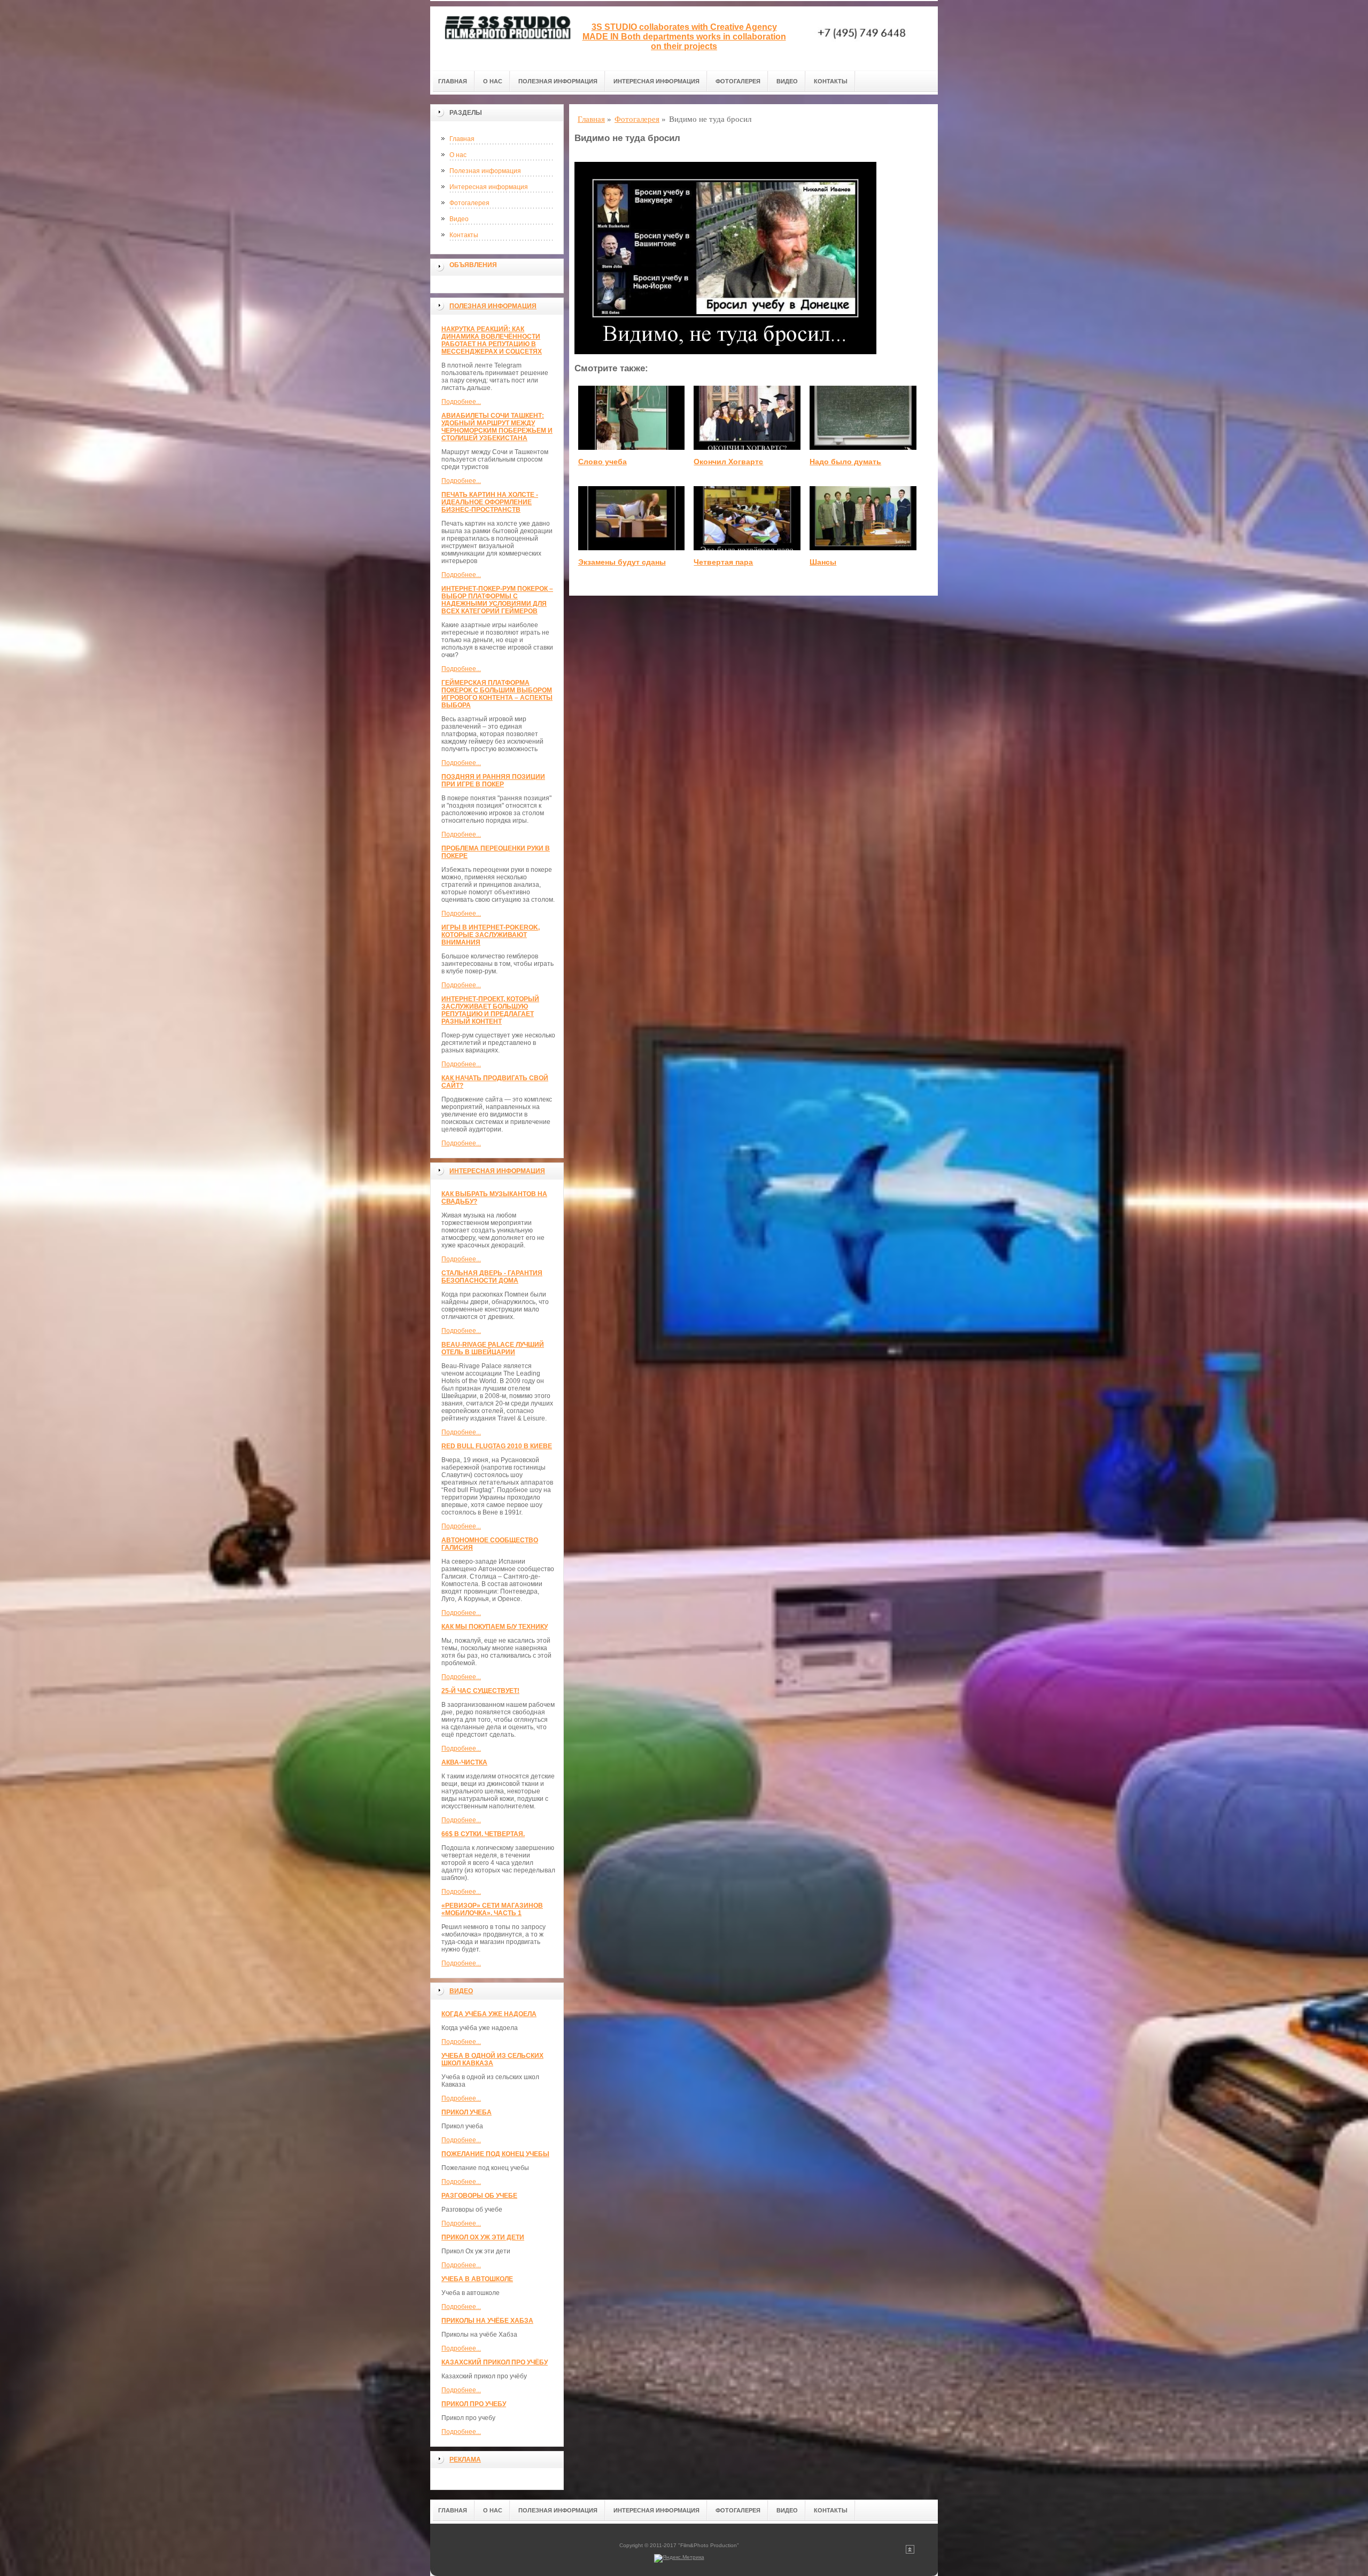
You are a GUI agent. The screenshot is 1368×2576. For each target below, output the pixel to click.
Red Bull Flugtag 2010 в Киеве (497, 1446)
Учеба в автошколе (477, 2279)
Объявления (473, 265)
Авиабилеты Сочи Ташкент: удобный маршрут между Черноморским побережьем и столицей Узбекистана (497, 427)
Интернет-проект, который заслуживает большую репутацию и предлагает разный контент (490, 1010)
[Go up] (910, 2552)
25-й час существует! (480, 1691)
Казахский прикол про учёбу (495, 2362)
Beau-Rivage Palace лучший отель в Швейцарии (493, 1348)
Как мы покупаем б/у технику (495, 1627)
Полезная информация (558, 81)
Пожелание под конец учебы (495, 2154)
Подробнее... (461, 402)
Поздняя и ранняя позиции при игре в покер (493, 780)
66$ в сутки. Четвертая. (483, 1834)
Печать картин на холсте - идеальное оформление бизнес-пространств (490, 502)
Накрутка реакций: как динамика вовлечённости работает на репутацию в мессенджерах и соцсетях (492, 340)
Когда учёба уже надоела (489, 2014)
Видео (787, 81)
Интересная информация (656, 81)
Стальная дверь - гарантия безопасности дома (492, 1277)
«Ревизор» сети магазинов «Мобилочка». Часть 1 (492, 1909)
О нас (493, 81)
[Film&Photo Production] (505, 38)
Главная (453, 81)
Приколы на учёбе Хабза (487, 2321)
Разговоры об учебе (479, 2196)
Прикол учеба (467, 2112)
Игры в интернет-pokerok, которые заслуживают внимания (491, 935)
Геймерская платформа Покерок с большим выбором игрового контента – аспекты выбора (497, 694)
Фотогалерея (738, 81)
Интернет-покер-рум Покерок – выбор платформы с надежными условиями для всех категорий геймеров (497, 600)
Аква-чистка (464, 1762)
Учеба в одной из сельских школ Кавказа (492, 2059)
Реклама (465, 2460)
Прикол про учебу (474, 2404)
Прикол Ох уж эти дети (483, 2237)
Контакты (831, 81)
